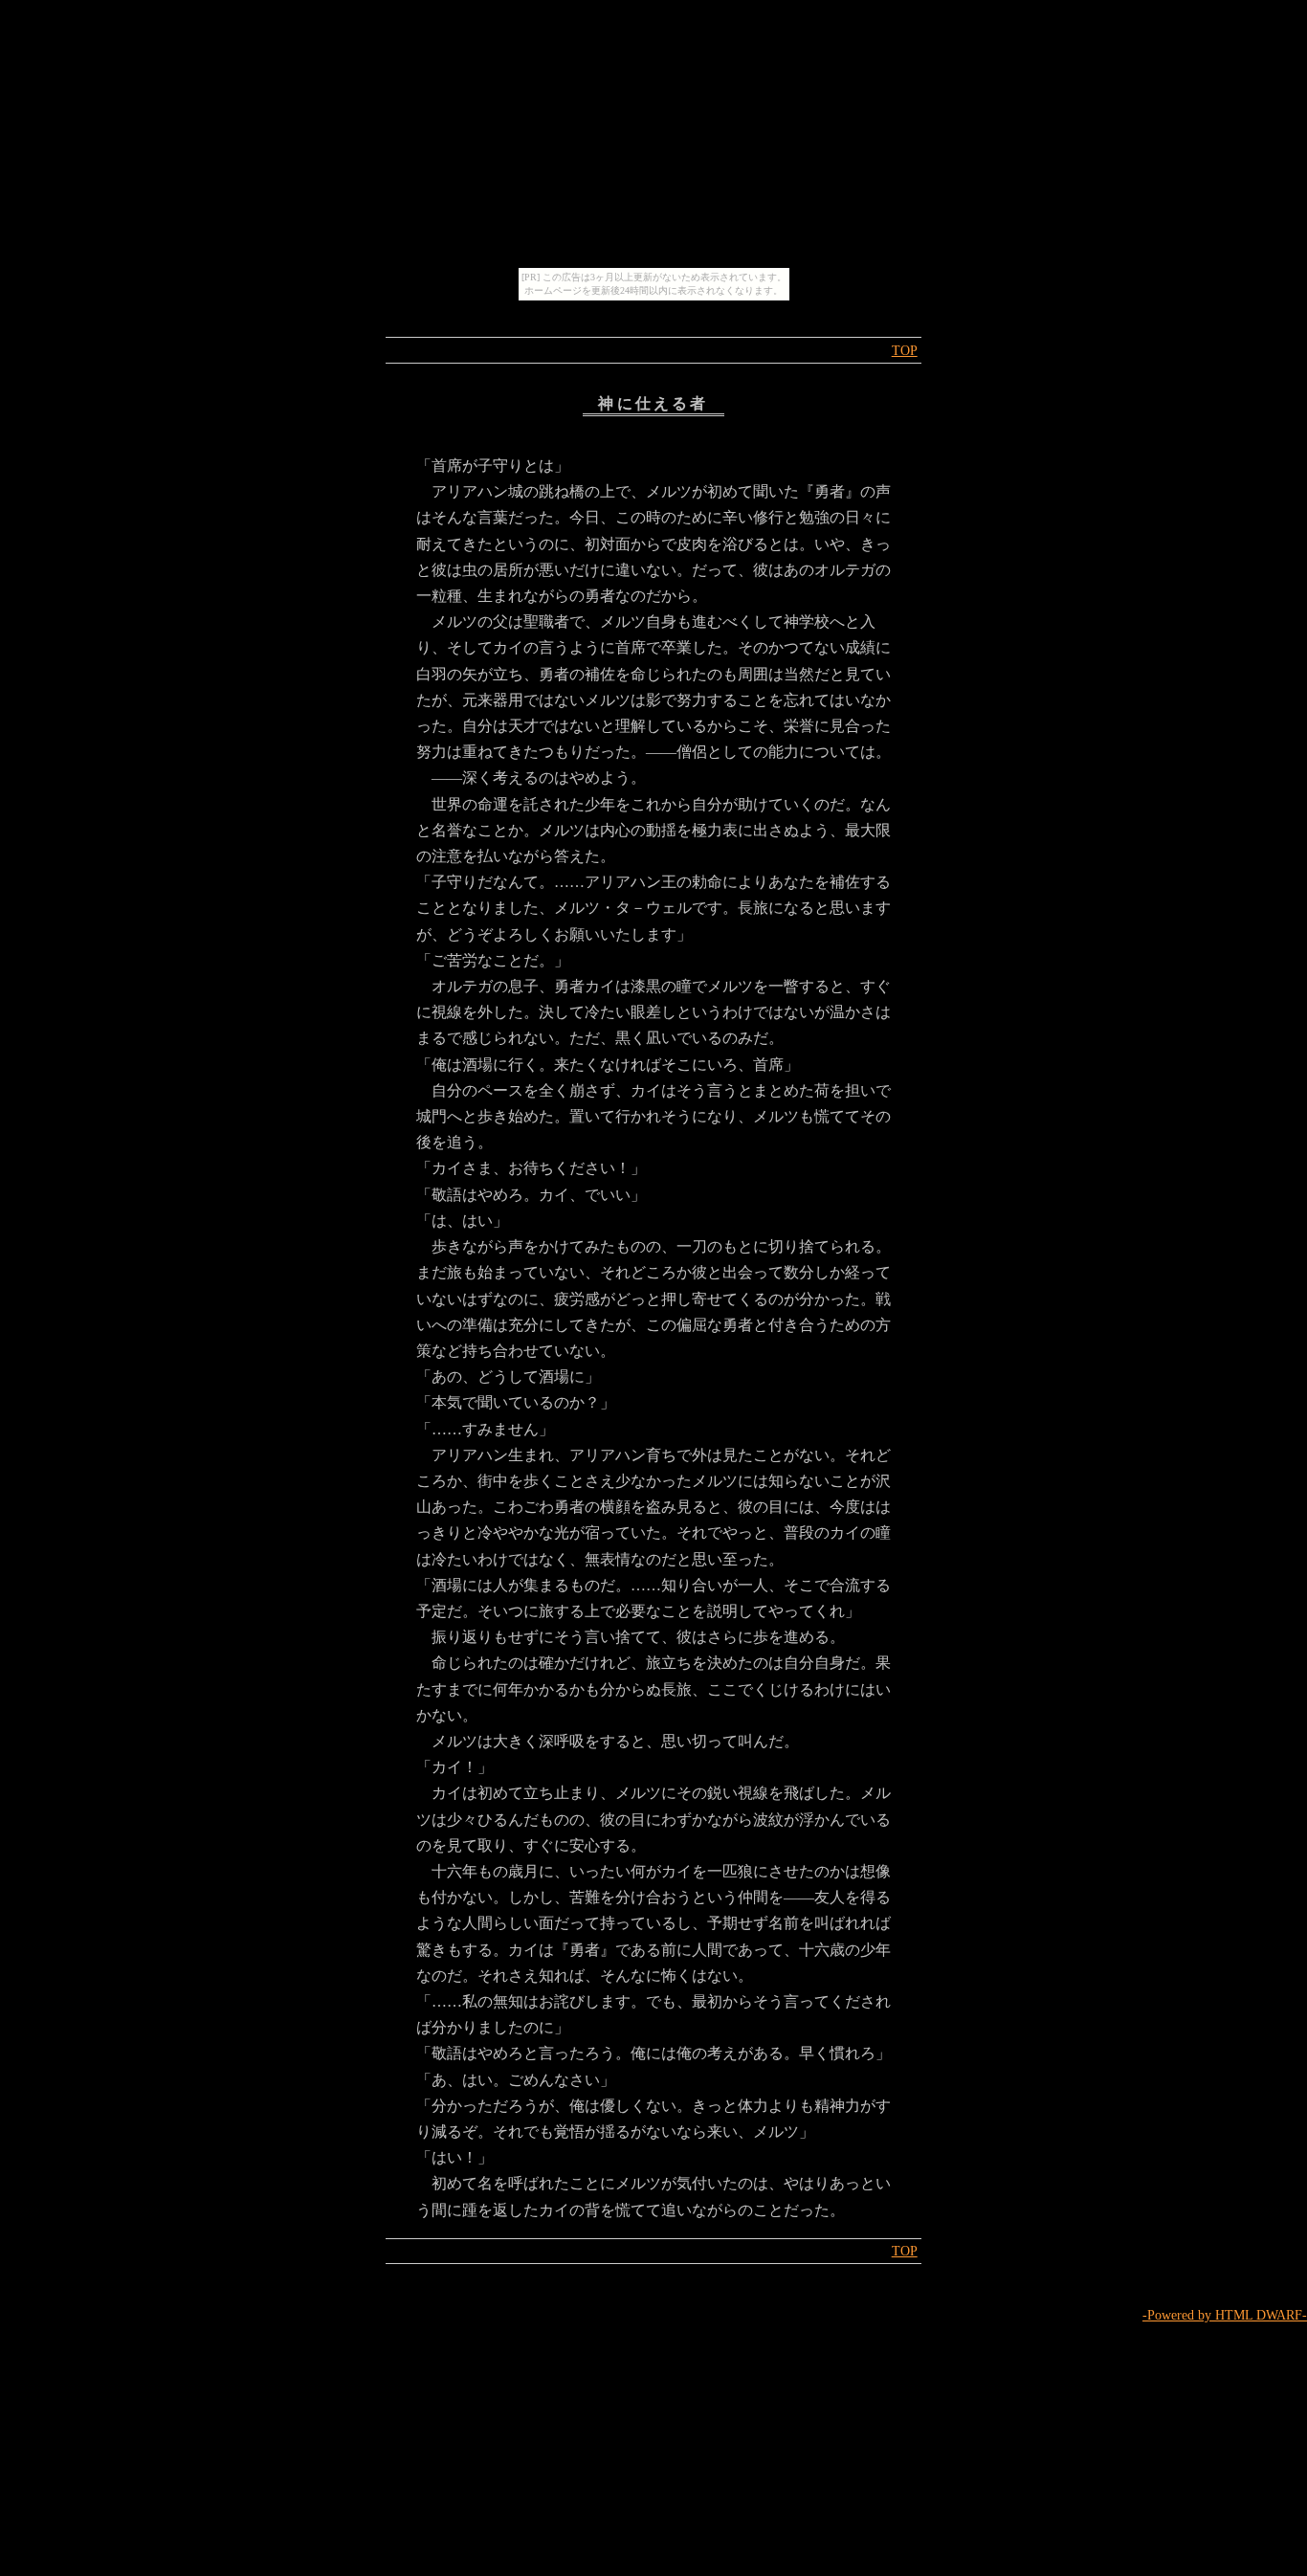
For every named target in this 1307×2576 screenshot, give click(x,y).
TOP (905, 350)
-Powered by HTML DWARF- (1225, 2315)
